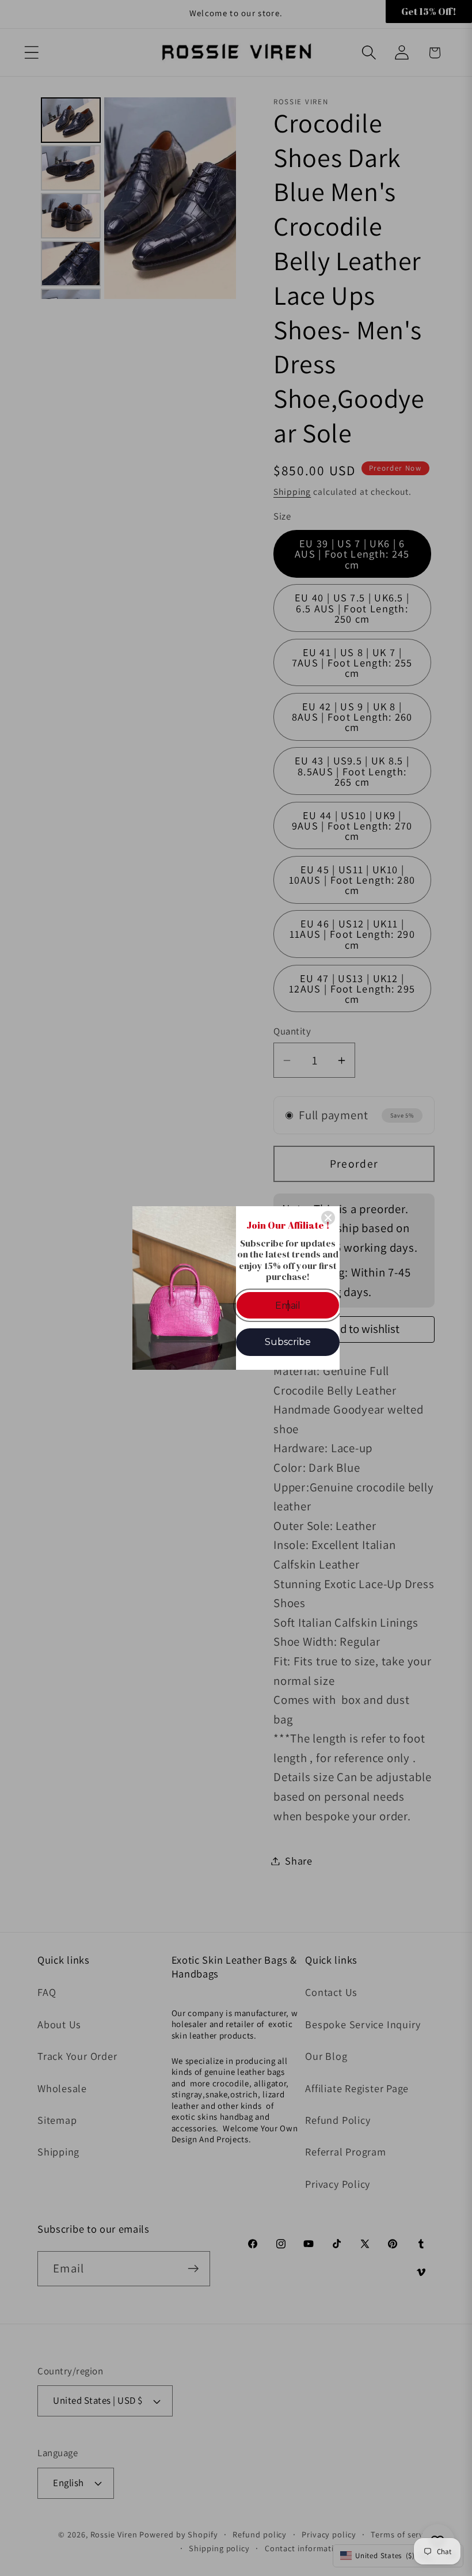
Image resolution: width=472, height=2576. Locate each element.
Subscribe (288, 1342)
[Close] (328, 1218)
